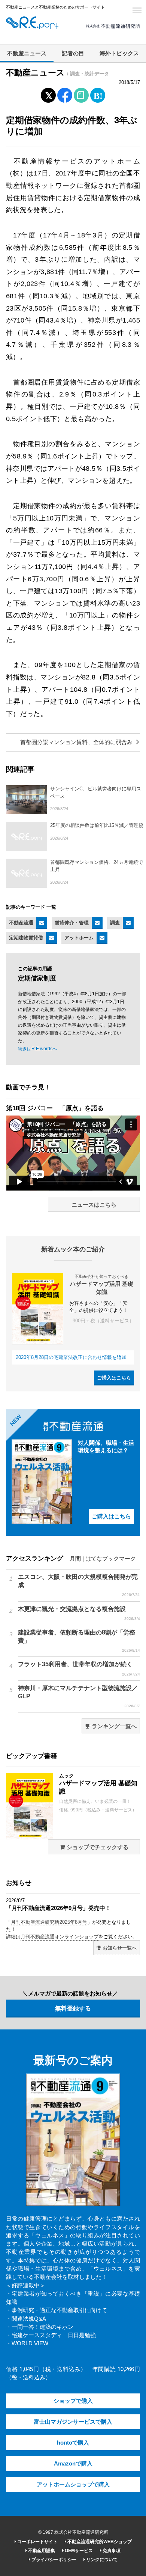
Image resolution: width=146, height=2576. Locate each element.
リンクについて (101, 2560)
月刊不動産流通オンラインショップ (60, 1937)
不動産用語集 (41, 2551)
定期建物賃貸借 (26, 938)
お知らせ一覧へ (119, 1948)
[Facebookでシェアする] (65, 96)
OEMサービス (78, 2551)
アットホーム (79, 938)
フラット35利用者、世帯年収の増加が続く (79, 1668)
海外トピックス (119, 53)
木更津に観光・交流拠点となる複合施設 (79, 1613)
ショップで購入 (73, 2401)
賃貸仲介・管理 (72, 923)
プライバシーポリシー (53, 2560)
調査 (115, 923)
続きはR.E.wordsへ (37, 1049)
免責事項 (111, 2551)
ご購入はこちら (114, 1378)
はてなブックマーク (111, 1559)
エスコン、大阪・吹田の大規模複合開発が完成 (79, 1585)
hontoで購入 (73, 2443)
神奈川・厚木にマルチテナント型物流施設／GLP (79, 1696)
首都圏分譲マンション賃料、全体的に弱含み (77, 742)
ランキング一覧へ (113, 1726)
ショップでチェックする (97, 1847)
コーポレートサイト (37, 2542)
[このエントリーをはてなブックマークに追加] (98, 94)
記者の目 (73, 53)
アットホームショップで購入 (73, 2485)
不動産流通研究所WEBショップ (99, 2542)
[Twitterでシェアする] (48, 94)
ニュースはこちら (94, 1205)
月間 (75, 1559)
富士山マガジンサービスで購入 (73, 2422)
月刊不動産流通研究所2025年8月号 (49, 1922)
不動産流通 (21, 923)
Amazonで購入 (73, 2464)
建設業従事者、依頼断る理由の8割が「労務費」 (79, 1641)
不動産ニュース (27, 53)
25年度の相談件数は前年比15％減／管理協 (97, 825)
